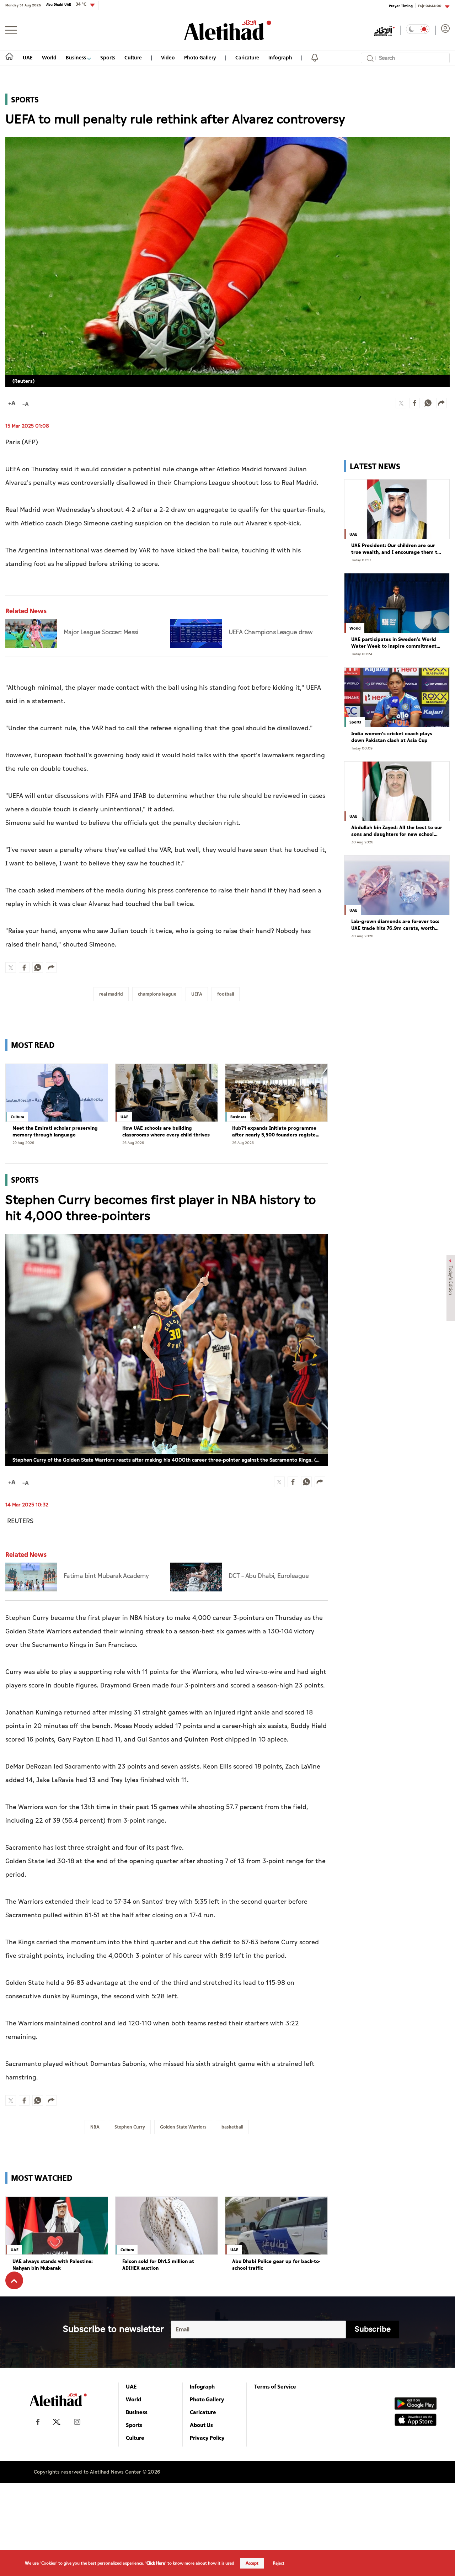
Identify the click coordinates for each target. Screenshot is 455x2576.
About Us (201, 2425)
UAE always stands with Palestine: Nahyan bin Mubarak (53, 2265)
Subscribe (373, 2329)
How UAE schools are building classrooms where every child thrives (166, 1132)
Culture (133, 57)
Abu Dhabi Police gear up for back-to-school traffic (276, 2265)
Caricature (247, 57)
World (49, 57)
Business (76, 57)
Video (168, 57)
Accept (252, 2563)
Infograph (280, 57)
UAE (28, 57)
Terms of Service (275, 2386)
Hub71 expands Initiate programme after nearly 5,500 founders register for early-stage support (275, 1132)
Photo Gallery (200, 57)
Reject (279, 2563)
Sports (108, 57)
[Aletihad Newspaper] (228, 30)
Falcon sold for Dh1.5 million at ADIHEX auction (158, 2265)
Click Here (156, 2563)
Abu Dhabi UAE (66, 4)
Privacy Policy (207, 2438)
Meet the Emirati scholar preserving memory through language (55, 1132)
